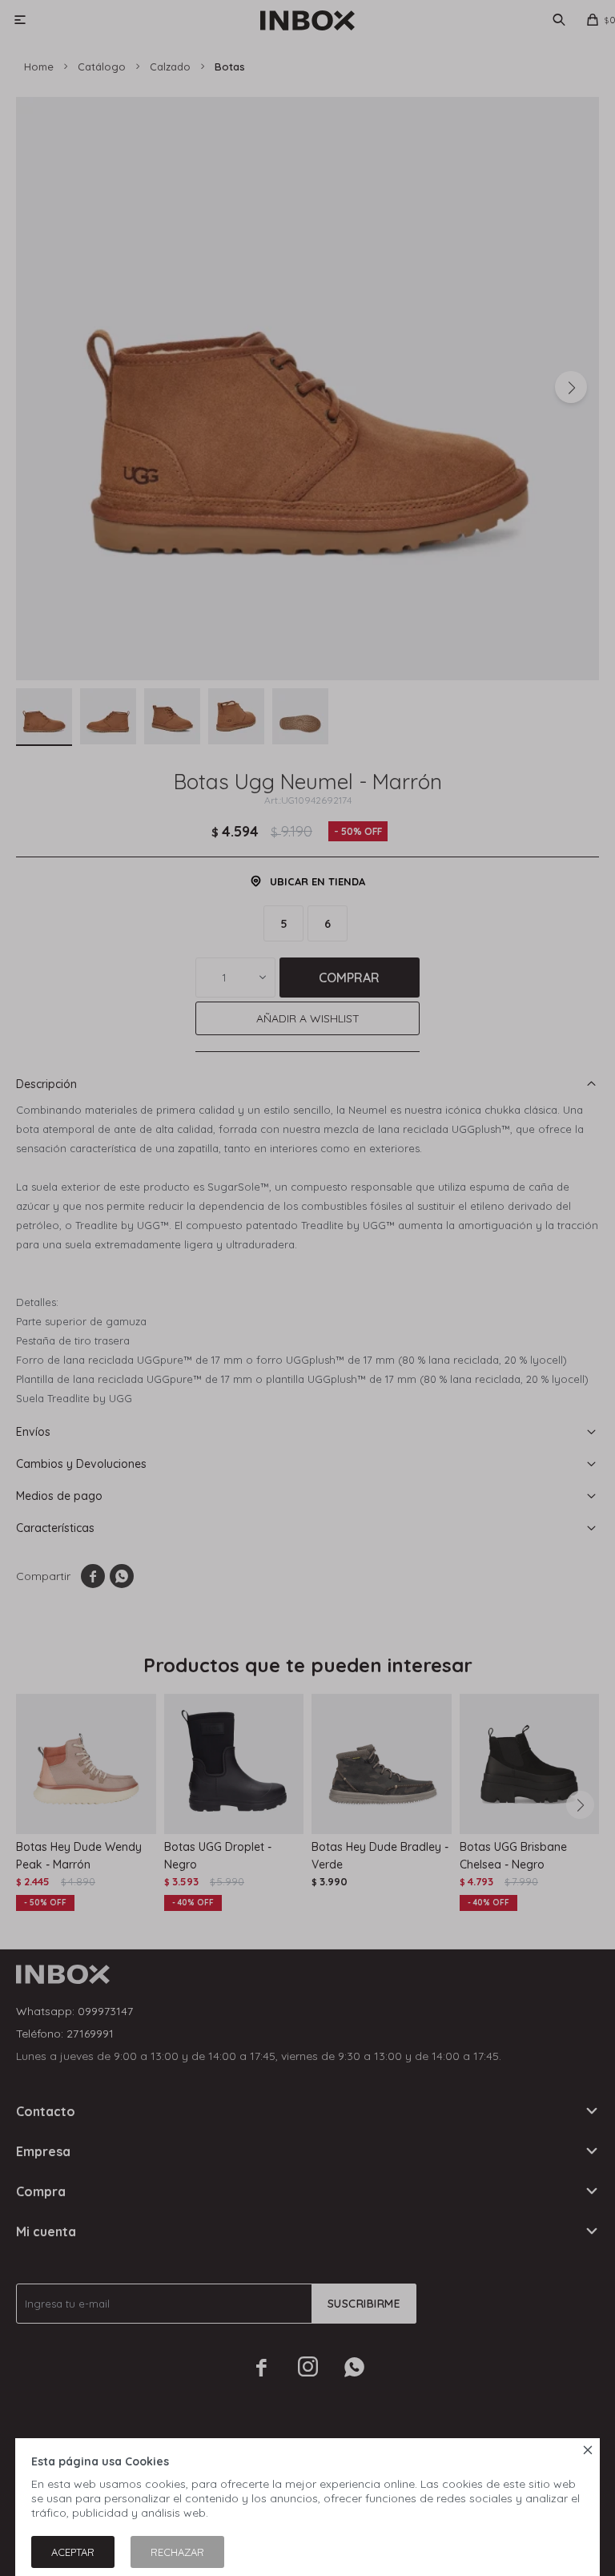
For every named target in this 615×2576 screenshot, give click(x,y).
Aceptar (73, 2552)
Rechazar (177, 2552)
